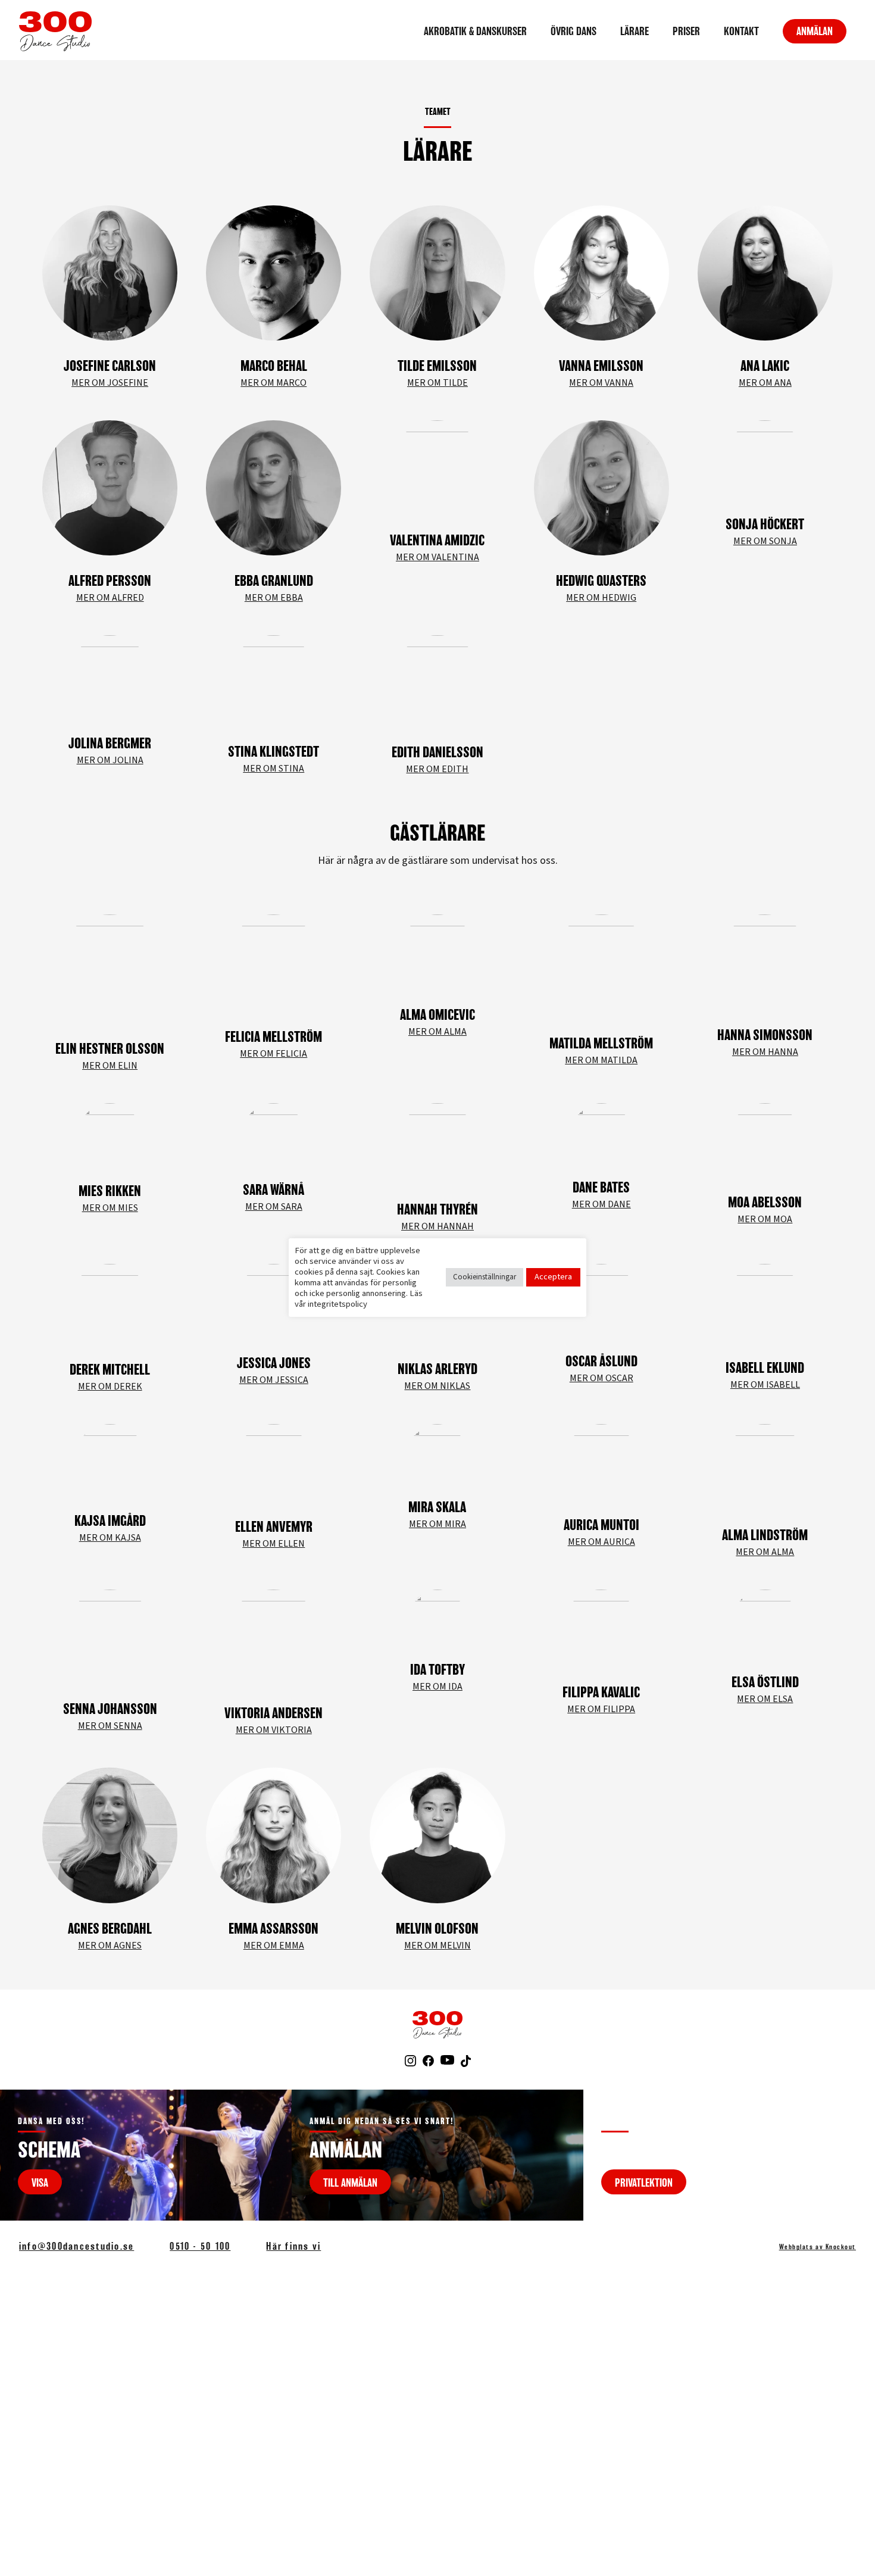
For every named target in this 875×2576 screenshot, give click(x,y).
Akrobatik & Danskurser (475, 31)
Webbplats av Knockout (818, 2247)
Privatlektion (644, 2182)
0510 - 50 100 (200, 2246)
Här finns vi (293, 2246)
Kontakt (741, 31)
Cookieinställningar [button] (485, 1277)
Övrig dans (574, 31)
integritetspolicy (337, 1304)
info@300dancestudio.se (76, 2246)
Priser (686, 31)
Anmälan (815, 31)
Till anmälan (350, 2182)
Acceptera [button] (553, 1277)
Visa (40, 2182)
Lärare (635, 31)
